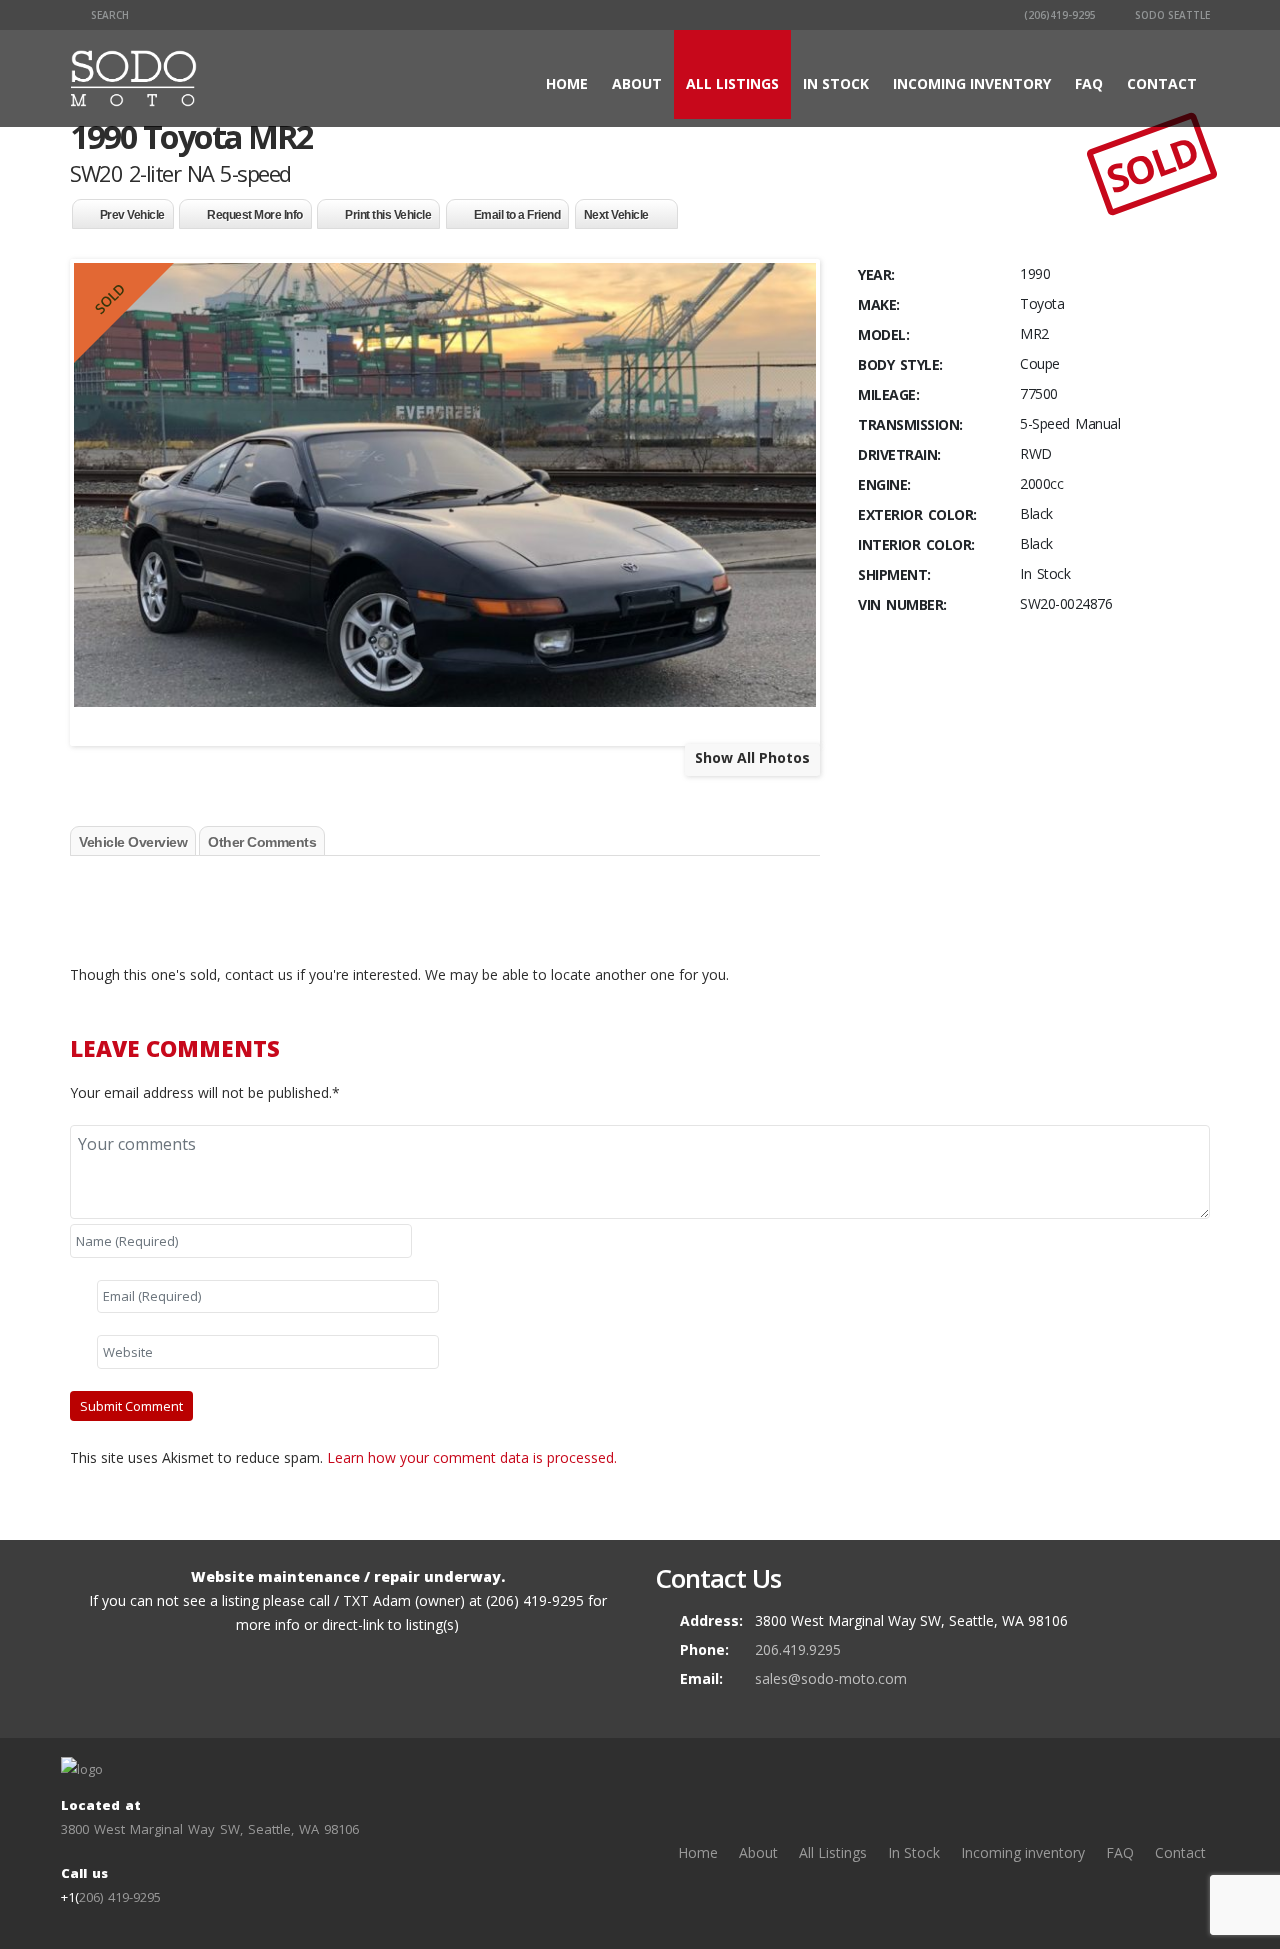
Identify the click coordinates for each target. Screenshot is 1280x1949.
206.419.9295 (798, 1649)
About (637, 83)
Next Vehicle (616, 215)
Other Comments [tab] (262, 842)
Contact (1162, 83)
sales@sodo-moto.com (831, 1678)
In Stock (836, 83)
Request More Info (255, 215)
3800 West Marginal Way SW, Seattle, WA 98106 (210, 1829)
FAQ (1089, 83)
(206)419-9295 (1058, 15)
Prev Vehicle (132, 215)
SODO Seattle (1171, 15)
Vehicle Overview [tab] (133, 842)
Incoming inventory (972, 83)
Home (567, 83)
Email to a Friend (517, 215)
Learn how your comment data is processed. (472, 1457)
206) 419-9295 (120, 1897)
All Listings (732, 83)
